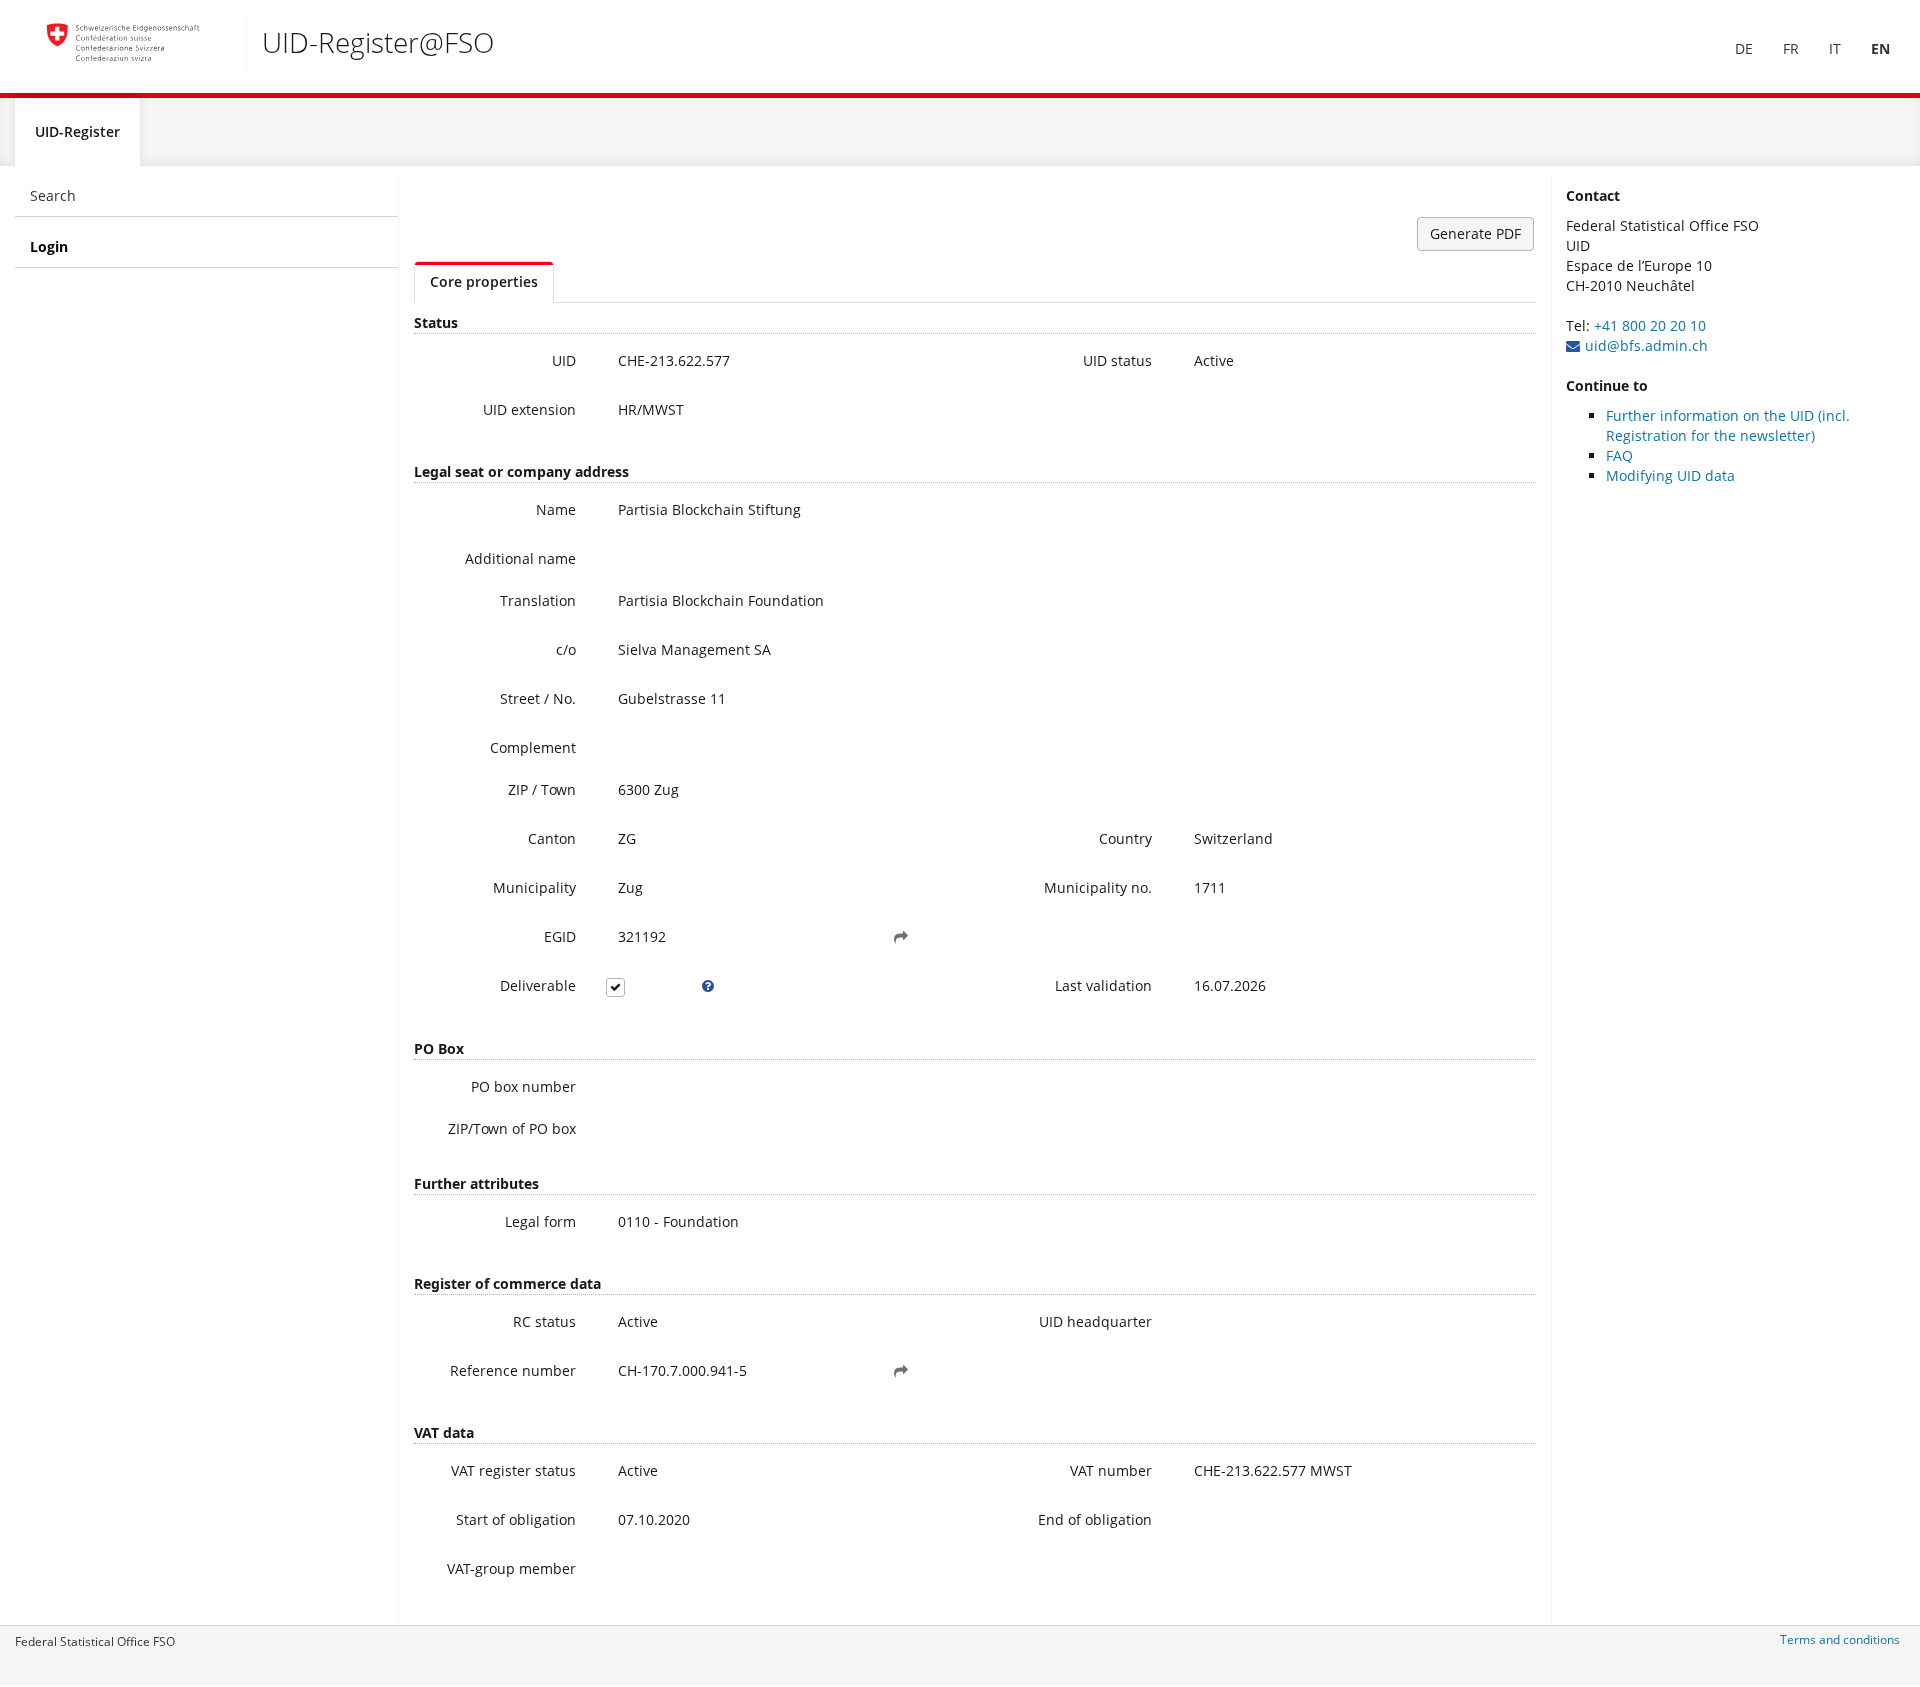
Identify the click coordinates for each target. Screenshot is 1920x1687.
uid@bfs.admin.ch (1646, 345)
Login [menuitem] (49, 246)
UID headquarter (1095, 1321)
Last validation (1103, 985)
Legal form (540, 1221)
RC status (544, 1321)
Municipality (534, 887)
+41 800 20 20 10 (1650, 325)
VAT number (1111, 1470)
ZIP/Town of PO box (512, 1128)
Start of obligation (516, 1519)
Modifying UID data (1670, 475)
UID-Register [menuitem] (77, 131)
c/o (566, 649)
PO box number (523, 1086)
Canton (552, 838)
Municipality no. (1098, 887)
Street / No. (538, 698)
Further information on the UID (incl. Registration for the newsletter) (1728, 425)
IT (1835, 48)
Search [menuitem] (53, 195)
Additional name (520, 558)
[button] (901, 937)
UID (564, 360)
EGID (560, 936)
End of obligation (1095, 1519)
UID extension (529, 409)
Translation (538, 600)
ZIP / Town (542, 789)
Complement (533, 747)
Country (1125, 838)
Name (556, 509)
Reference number (513, 1370)
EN (1880, 48)
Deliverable (538, 985)
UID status (1117, 360)
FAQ (1619, 455)
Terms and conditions (1840, 1639)
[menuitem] (1744, 49)
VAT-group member (511, 1568)
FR (1791, 48)
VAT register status (513, 1470)
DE (1744, 48)
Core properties (484, 281)
